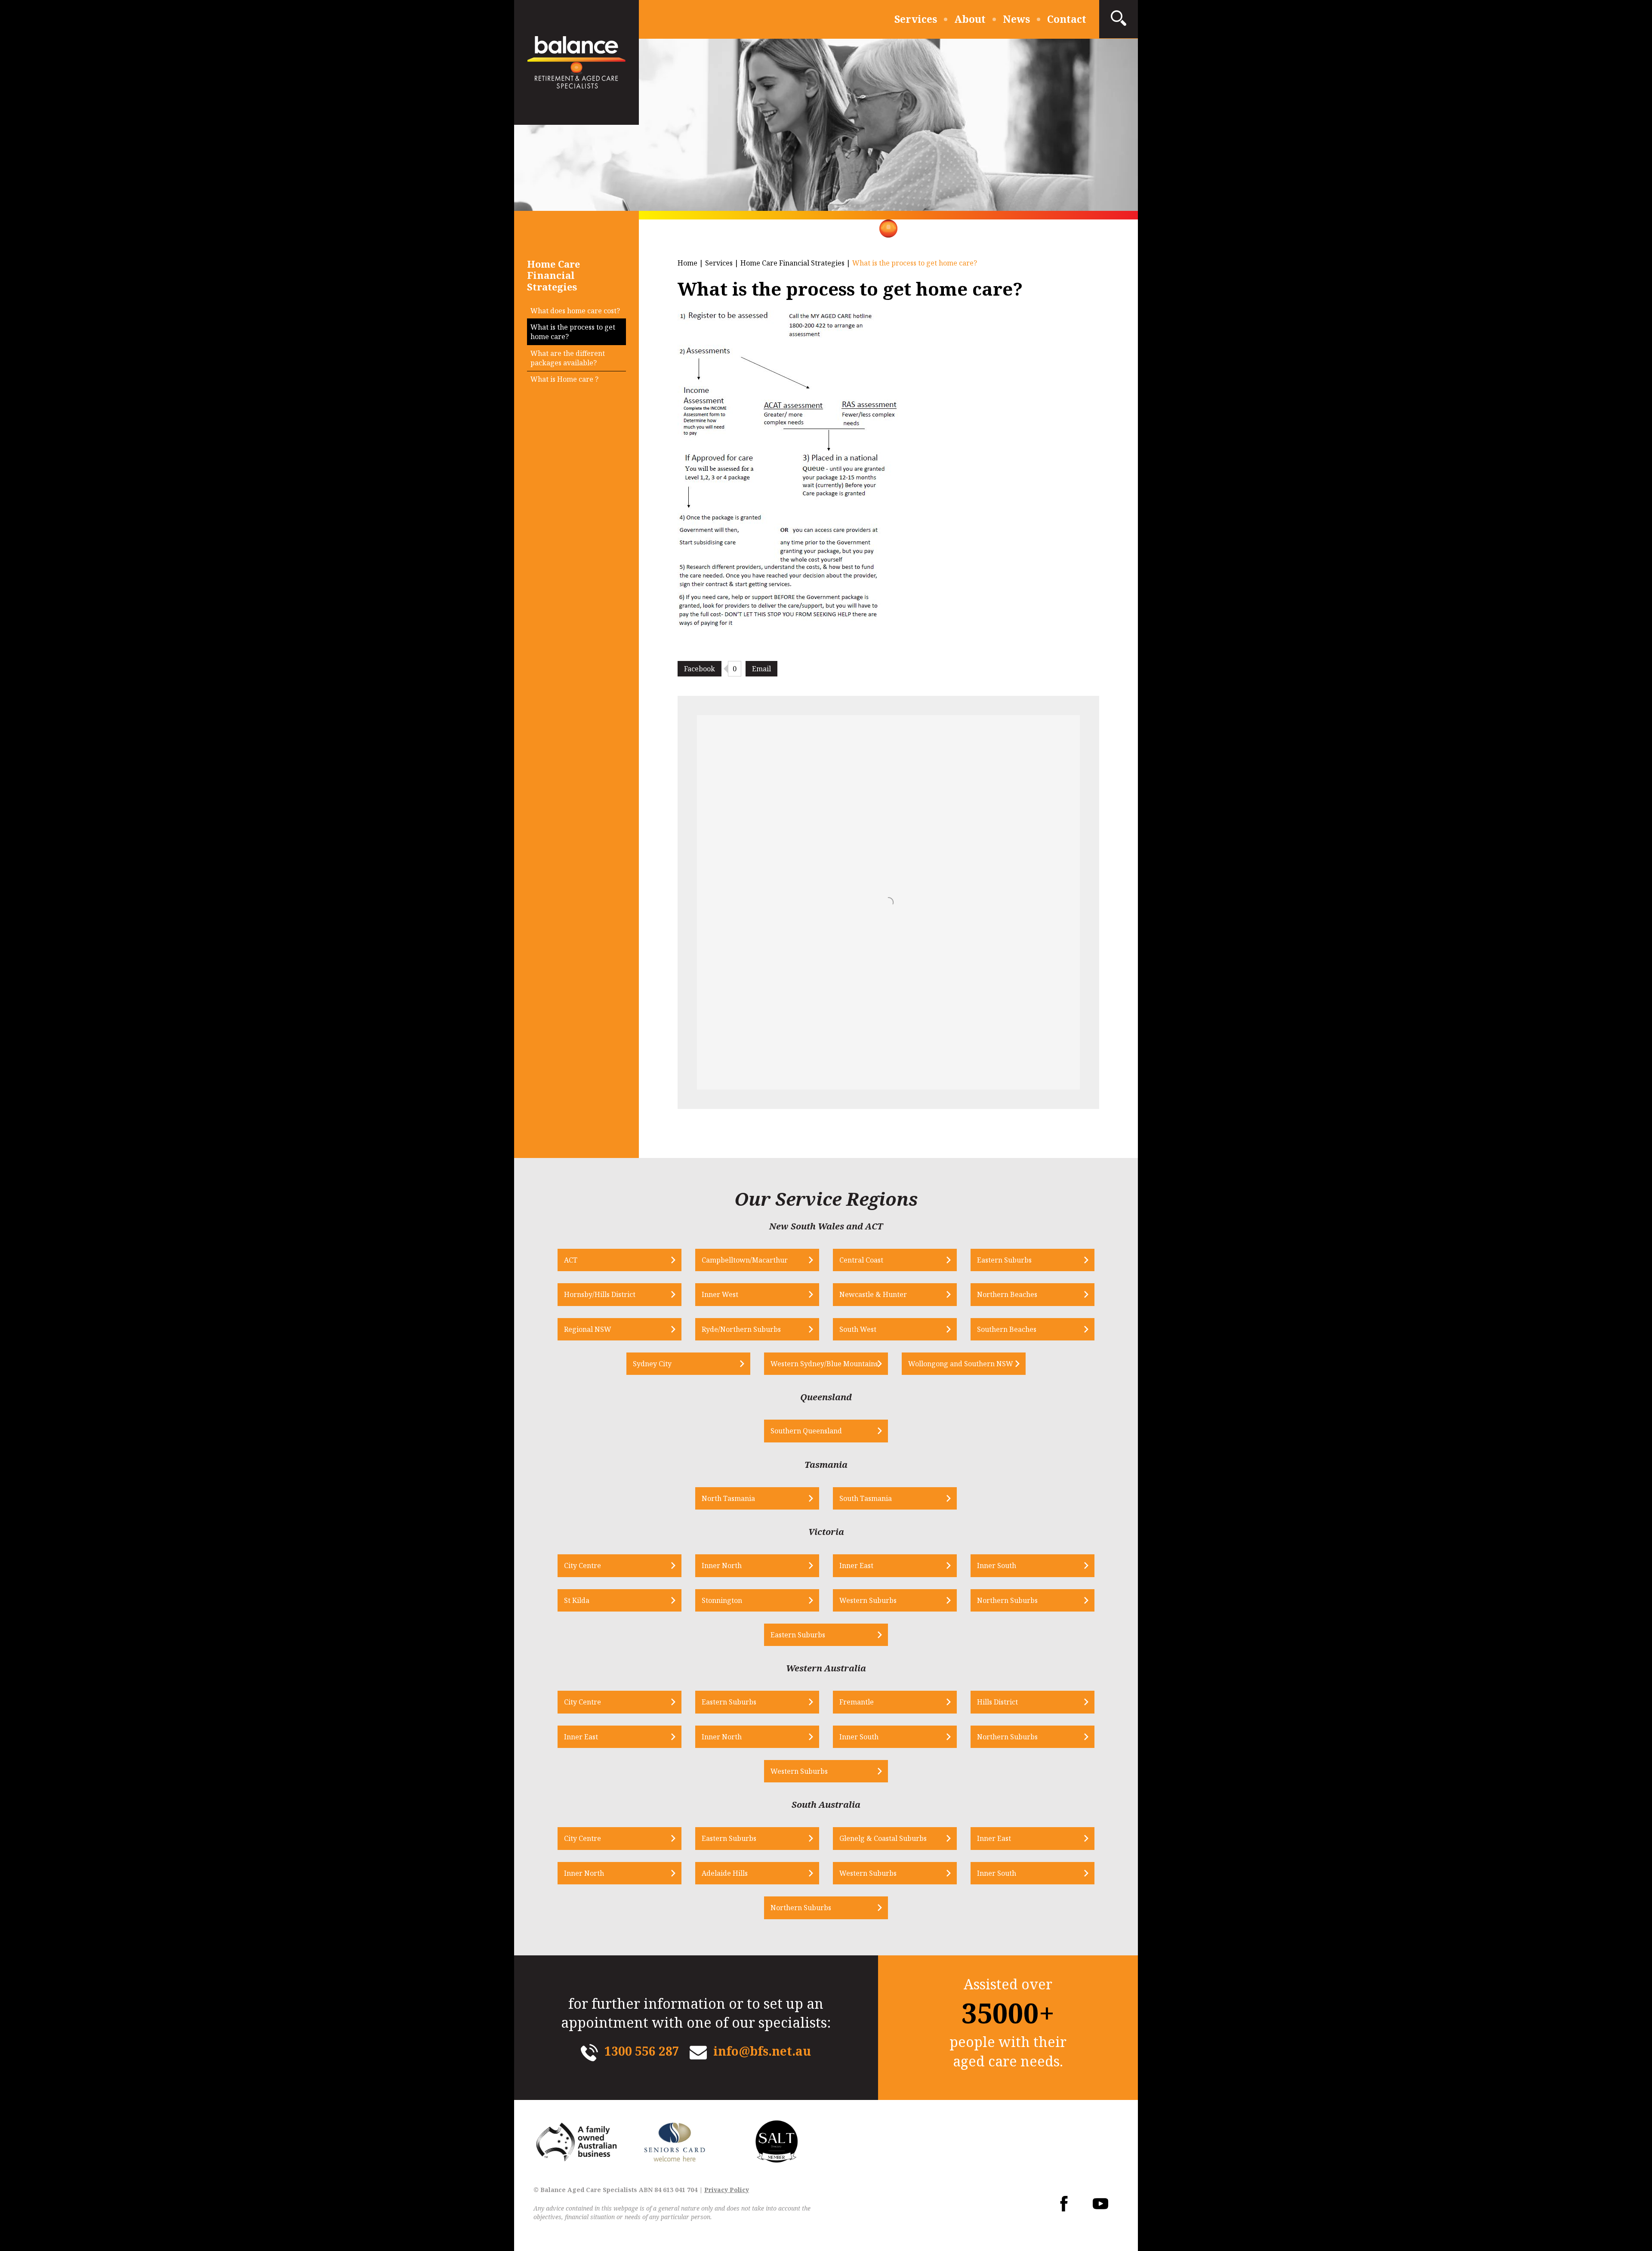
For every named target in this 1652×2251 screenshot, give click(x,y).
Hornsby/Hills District (600, 1294)
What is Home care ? (564, 379)
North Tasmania (728, 1498)
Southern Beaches (1007, 1329)
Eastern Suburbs (1004, 1260)
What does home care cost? (575, 311)
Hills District (997, 1702)
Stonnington (722, 1600)
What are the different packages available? (568, 358)
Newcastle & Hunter (873, 1294)
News (1016, 19)
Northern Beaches (1007, 1294)
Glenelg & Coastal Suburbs (883, 1838)
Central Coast (861, 1260)
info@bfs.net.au (762, 2051)
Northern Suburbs (1007, 1600)
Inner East (856, 1566)
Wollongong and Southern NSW (961, 1364)
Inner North (722, 1566)
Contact (1067, 19)
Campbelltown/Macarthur (745, 1260)
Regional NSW (588, 1329)
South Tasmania (866, 1498)
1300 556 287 (642, 2051)
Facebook (700, 669)
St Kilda (577, 1600)
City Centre (583, 1566)
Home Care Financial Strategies (792, 263)
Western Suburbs (868, 1600)
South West (858, 1329)
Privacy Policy (727, 2190)
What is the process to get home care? (573, 332)
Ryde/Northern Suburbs (741, 1329)
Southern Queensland (806, 1431)
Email (761, 669)
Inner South (997, 1566)
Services (916, 19)
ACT (571, 1260)
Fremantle (857, 1702)
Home (687, 263)
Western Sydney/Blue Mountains (824, 1364)
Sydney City (652, 1364)
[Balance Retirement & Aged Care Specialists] (576, 62)
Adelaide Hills (725, 1873)
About (970, 19)
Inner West (720, 1294)
